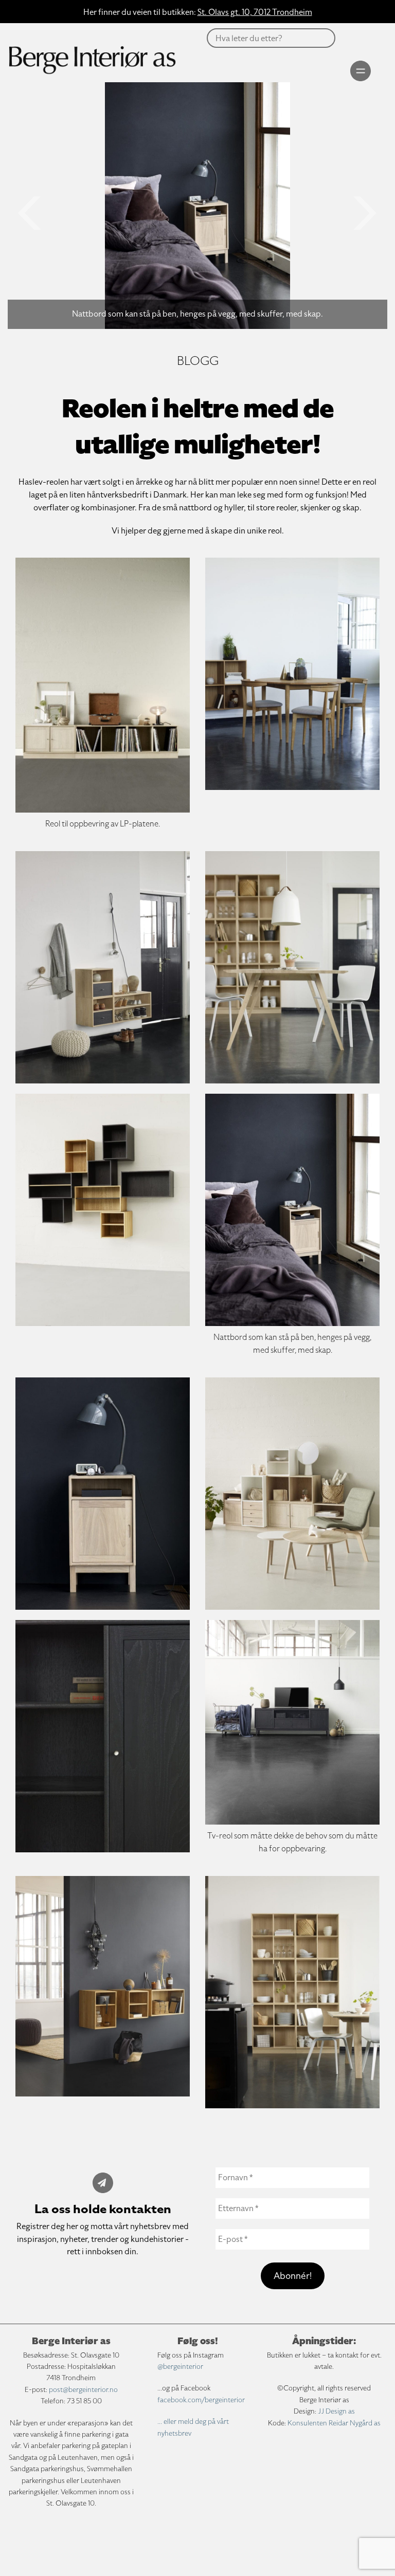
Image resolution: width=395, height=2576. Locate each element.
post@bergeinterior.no (83, 2390)
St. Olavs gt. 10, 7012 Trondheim (255, 12)
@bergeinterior (180, 2367)
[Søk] (189, 62)
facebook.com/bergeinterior (201, 2400)
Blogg (198, 361)
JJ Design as (336, 2411)
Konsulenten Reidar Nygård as (334, 2423)
